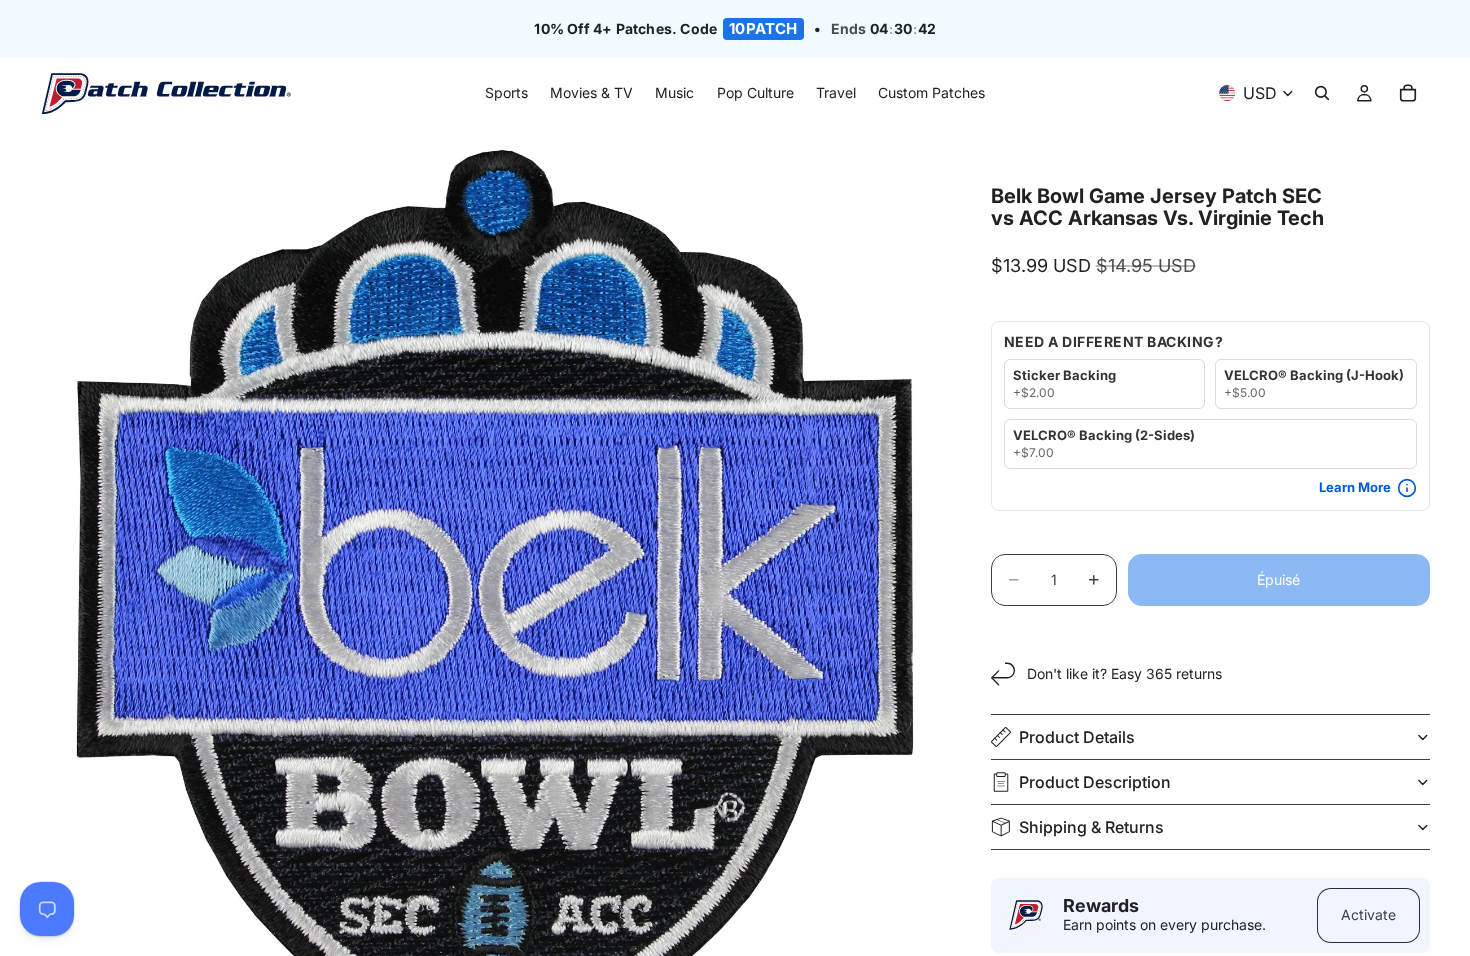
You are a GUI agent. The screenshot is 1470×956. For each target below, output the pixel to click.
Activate (1368, 914)
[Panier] (1408, 94)
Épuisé (1278, 579)
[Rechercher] (1322, 94)
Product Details (1077, 737)
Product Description (1095, 782)
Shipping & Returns (1091, 827)
